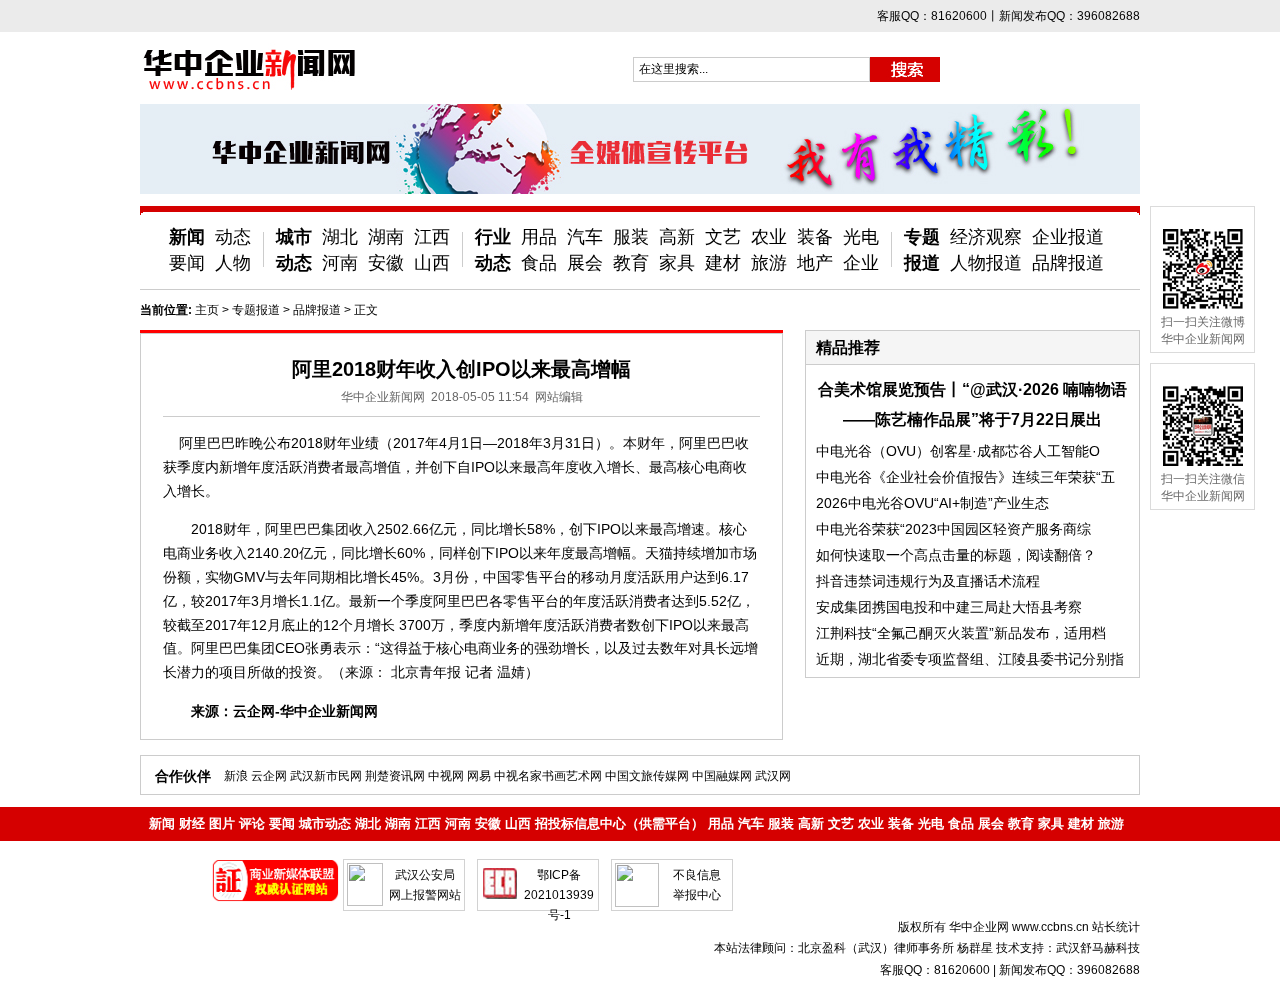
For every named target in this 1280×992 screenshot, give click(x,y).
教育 (631, 263)
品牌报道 (1068, 263)
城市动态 (325, 823)
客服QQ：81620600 (935, 970)
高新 (677, 237)
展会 (585, 263)
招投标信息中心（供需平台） (619, 823)
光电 (861, 237)
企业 (861, 263)
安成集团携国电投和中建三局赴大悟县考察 (949, 607)
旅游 (769, 263)
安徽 (386, 263)
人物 (233, 263)
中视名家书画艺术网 (548, 776)
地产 (815, 263)
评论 (252, 823)
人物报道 (986, 263)
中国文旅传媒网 (647, 776)
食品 (539, 263)
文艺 (723, 237)
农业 (769, 237)
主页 (207, 310)
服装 (631, 237)
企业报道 (1068, 237)
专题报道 (256, 310)
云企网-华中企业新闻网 (305, 711)
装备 (815, 237)
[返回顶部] (1228, 920)
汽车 (585, 237)
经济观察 (986, 237)
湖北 (340, 237)
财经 (192, 823)
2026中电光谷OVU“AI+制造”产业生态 (932, 503)
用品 (539, 237)
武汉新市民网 (326, 776)
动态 (233, 237)
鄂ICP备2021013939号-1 (559, 895)
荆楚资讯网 (395, 776)
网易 (479, 776)
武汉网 (773, 776)
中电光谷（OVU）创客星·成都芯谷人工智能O (958, 451)
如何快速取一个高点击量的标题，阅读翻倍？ (956, 555)
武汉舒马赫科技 (1098, 948)
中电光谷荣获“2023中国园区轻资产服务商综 (953, 529)
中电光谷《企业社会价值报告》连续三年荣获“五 (965, 477)
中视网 (446, 776)
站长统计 (1116, 927)
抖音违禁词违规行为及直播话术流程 (928, 581)
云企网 (269, 776)
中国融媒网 (722, 776)
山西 (432, 263)
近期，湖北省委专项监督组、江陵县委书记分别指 (970, 659)
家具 (677, 263)
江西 (432, 237)
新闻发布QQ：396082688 (1069, 970)
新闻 (187, 237)
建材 (723, 263)
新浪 (236, 776)
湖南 (386, 237)
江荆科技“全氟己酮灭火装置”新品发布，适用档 (961, 633)
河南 (340, 263)
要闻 (187, 263)
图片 (222, 823)
